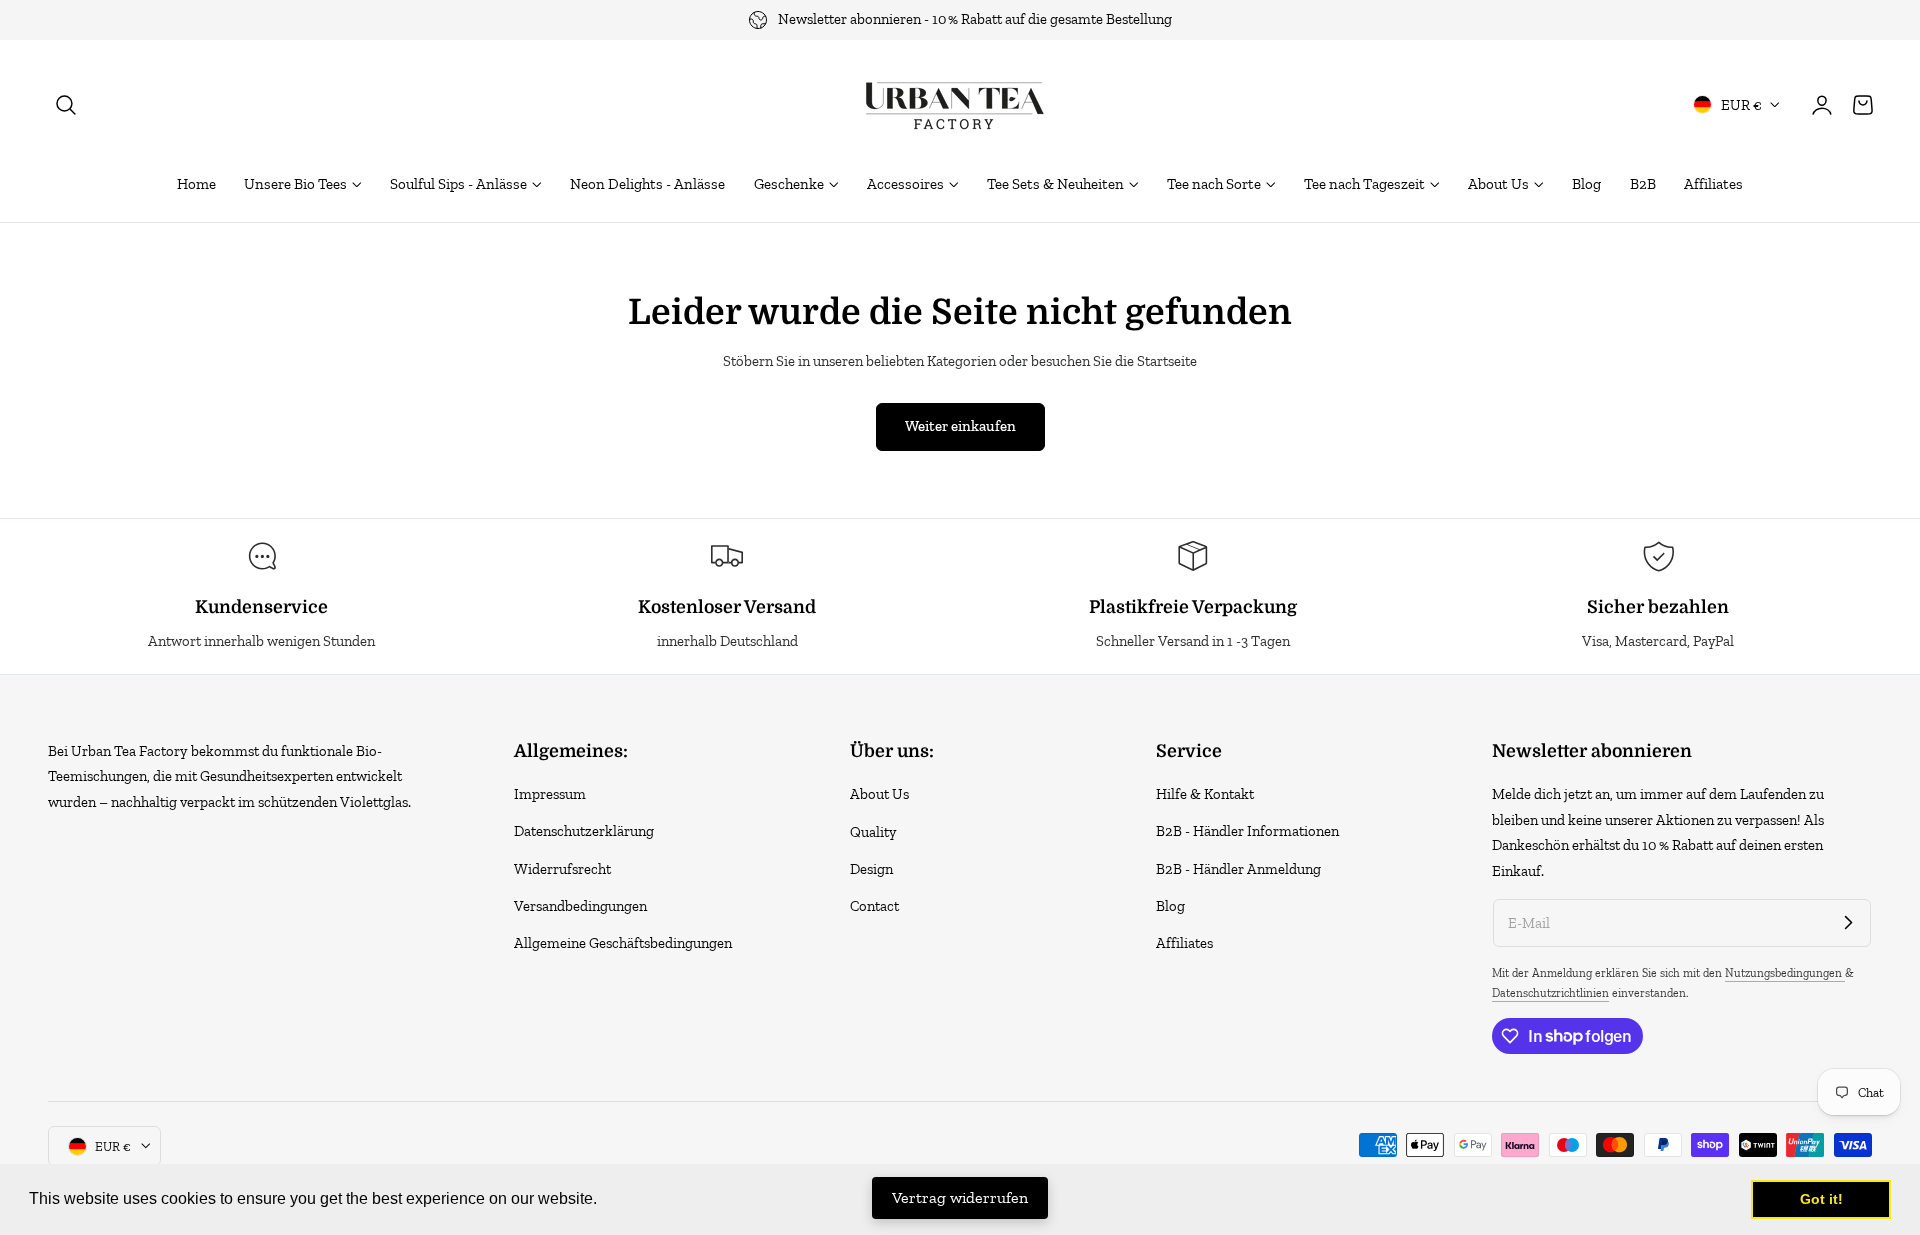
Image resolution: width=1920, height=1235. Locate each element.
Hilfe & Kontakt (1205, 794)
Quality (873, 832)
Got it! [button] (1821, 1199)
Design (871, 869)
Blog (1170, 906)
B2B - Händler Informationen (1247, 832)
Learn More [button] (644, 1198)
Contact (874, 906)
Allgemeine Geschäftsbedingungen (623, 944)
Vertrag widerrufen (960, 1197)
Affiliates (1184, 944)
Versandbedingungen (580, 906)
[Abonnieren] (1848, 922)
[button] (66, 104)
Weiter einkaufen (960, 426)
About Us (879, 794)
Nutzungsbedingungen (1785, 973)
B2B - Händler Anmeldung (1238, 869)
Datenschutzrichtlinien (1550, 993)
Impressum (550, 794)
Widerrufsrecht (562, 869)
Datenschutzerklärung (584, 832)
